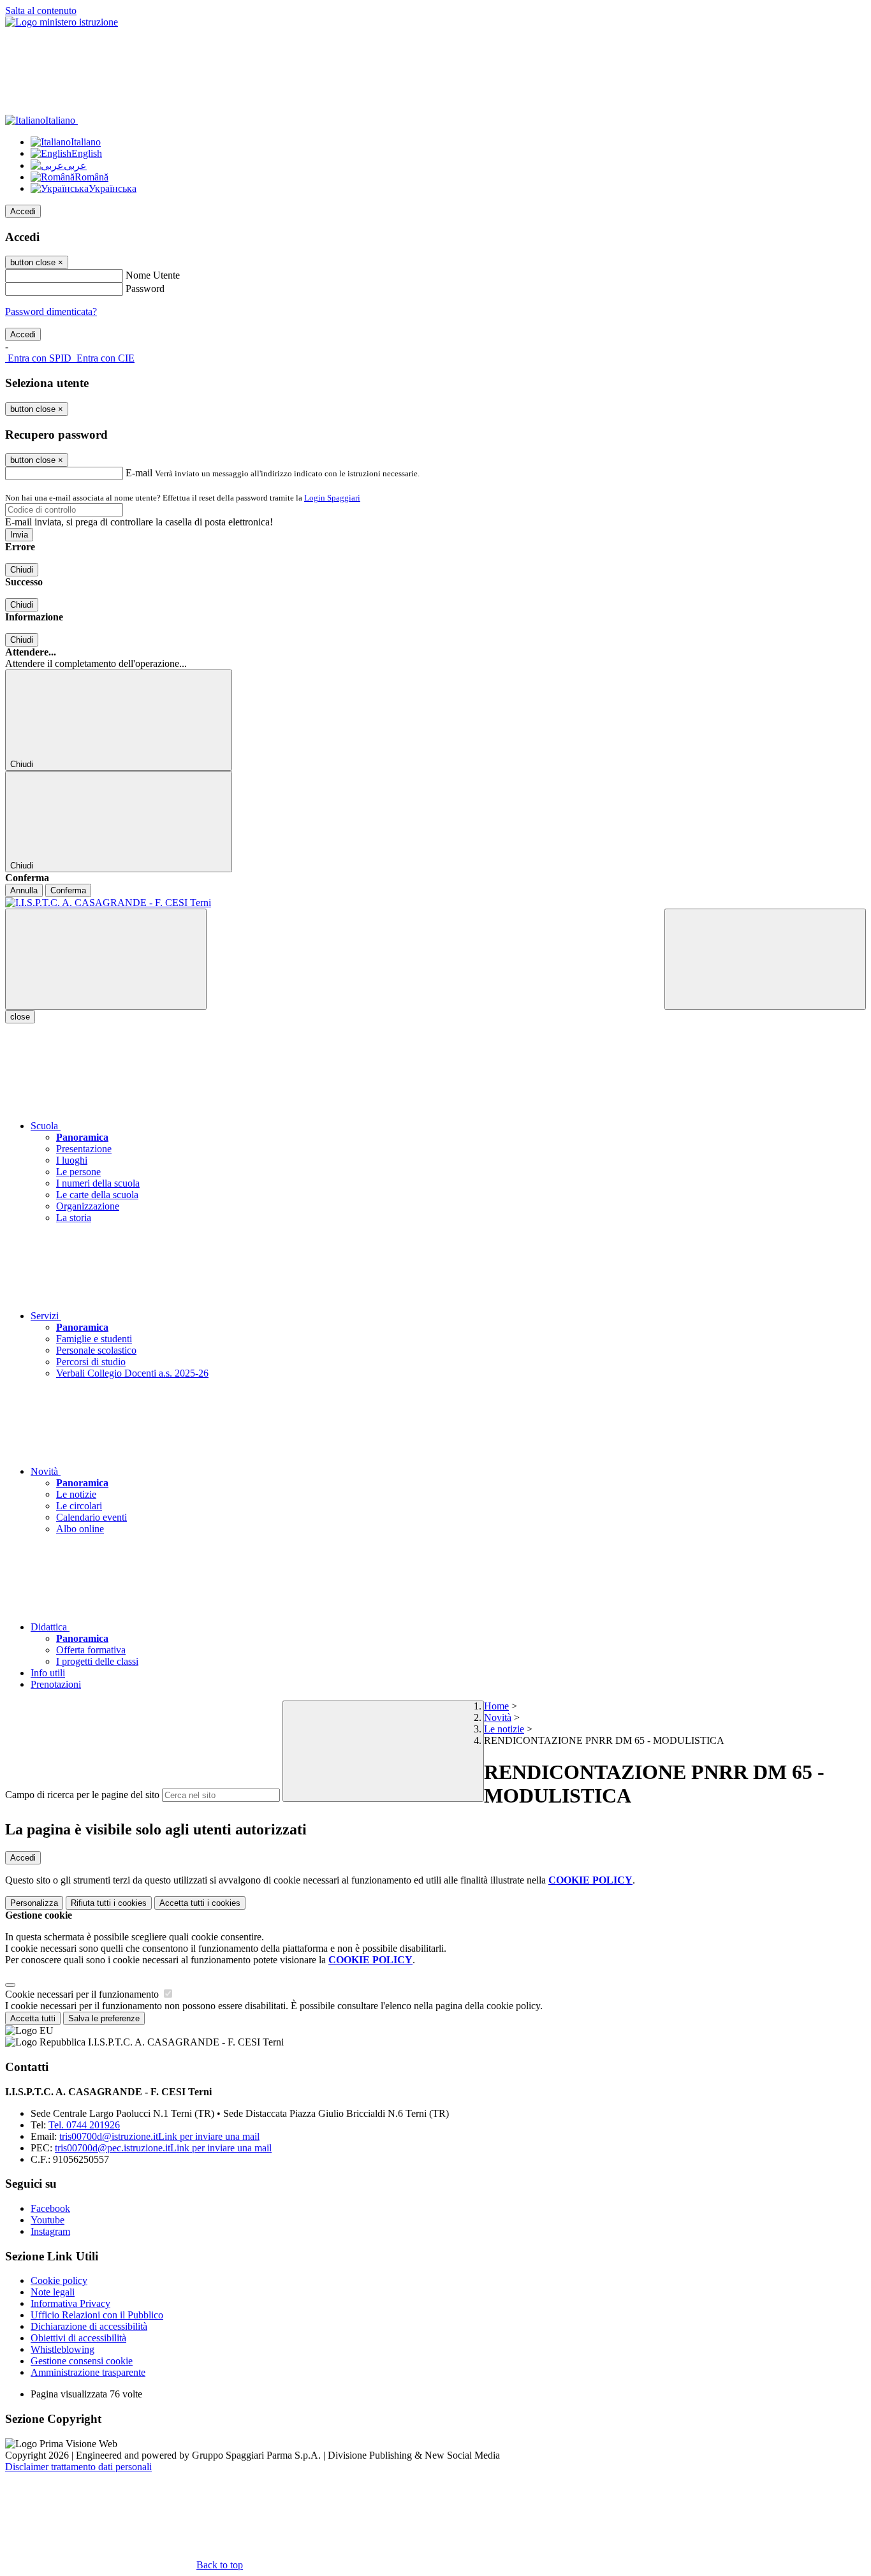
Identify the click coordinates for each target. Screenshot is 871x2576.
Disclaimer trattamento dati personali (78, 2467)
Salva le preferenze (104, 2018)
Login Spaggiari (332, 498)
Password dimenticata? (51, 311)
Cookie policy (59, 2280)
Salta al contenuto (41, 11)
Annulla (24, 890)
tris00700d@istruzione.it (159, 2136)
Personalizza (34, 1903)
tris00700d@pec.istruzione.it (163, 2148)
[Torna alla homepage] (435, 903)
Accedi (23, 211)
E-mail (139, 473)
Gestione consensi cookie (82, 2361)
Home (496, 1706)
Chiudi (22, 570)
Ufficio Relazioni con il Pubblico (97, 2315)
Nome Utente (153, 275)
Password (145, 289)
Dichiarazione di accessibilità (89, 2326)
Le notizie (504, 1729)
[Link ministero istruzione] (62, 22)
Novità (498, 1717)
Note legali (53, 2292)
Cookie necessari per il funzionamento (83, 1994)
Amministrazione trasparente (88, 2372)
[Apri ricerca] (765, 959)
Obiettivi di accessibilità (78, 2338)
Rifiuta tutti (109, 1903)
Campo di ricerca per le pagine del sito (82, 1795)
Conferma (68, 890)
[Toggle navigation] (106, 959)
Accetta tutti (200, 1903)
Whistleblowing (62, 2349)
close (20, 1017)
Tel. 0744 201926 (84, 2125)
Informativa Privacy (70, 2303)
